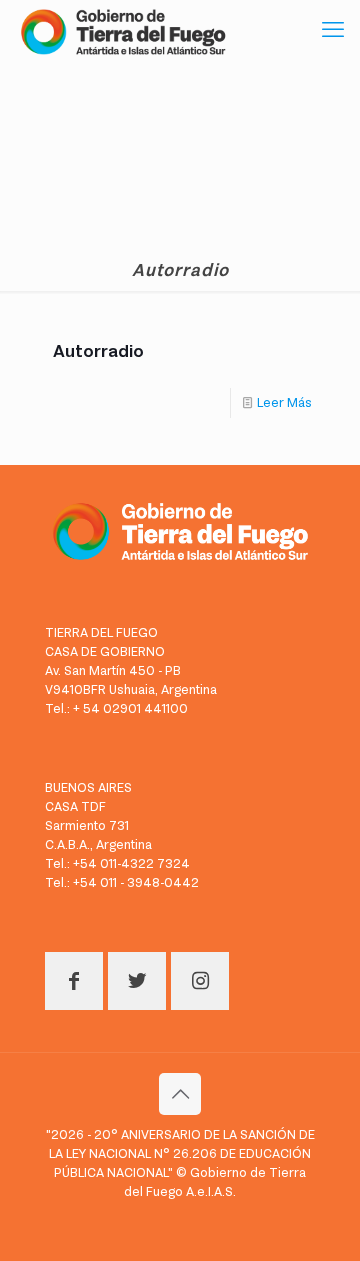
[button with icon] (74, 981)
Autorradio (98, 351)
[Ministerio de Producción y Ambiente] (123, 30)
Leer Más (284, 402)
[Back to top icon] (180, 1094)
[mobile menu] (333, 30)
